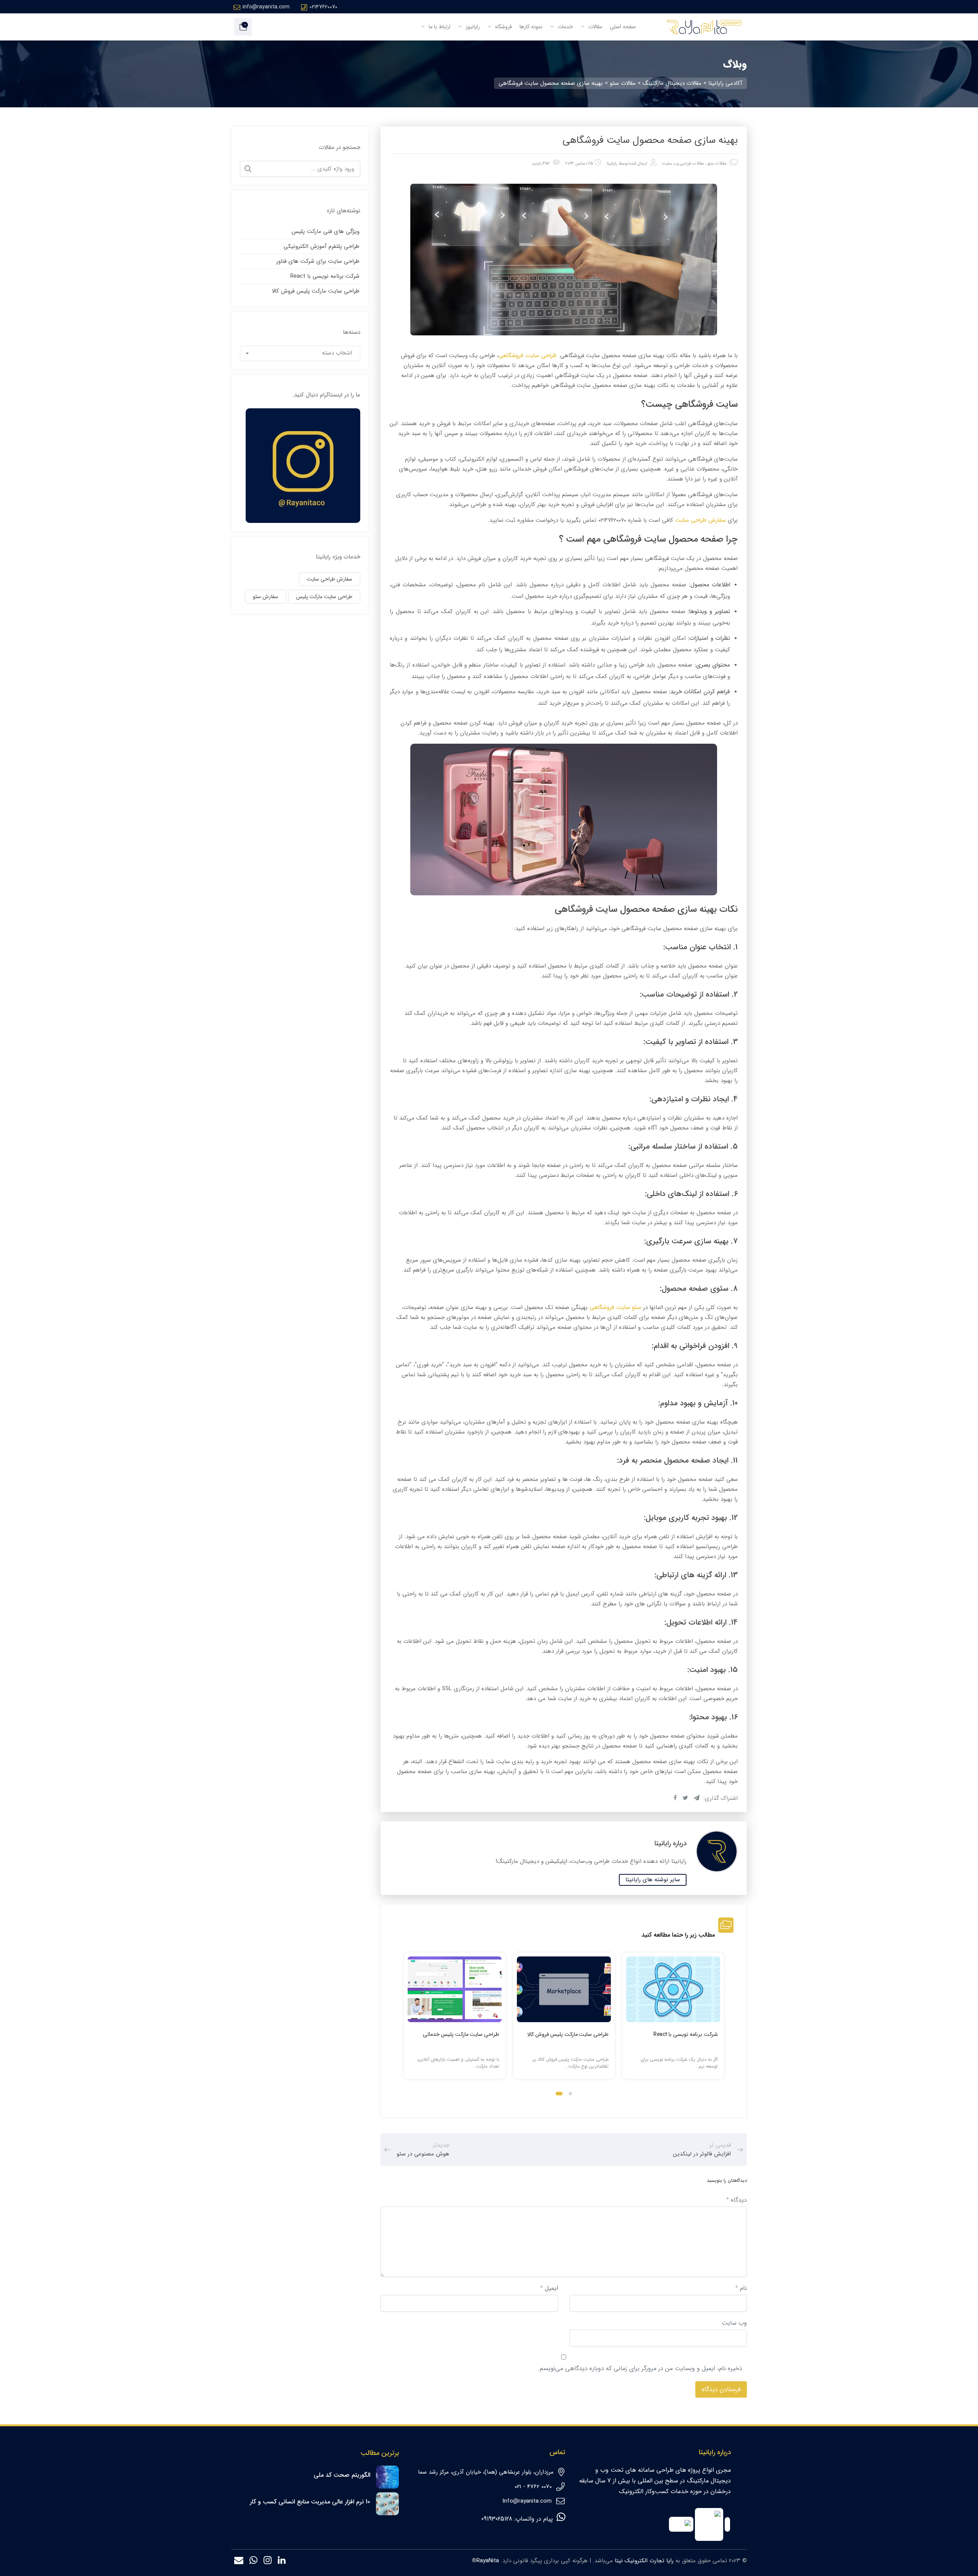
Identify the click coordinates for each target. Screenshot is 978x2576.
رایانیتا (612, 164)
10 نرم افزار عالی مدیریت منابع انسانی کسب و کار (310, 2502)
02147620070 (323, 7)
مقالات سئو (717, 164)
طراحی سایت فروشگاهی (528, 356)
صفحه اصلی (623, 27)
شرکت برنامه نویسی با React (686, 2034)
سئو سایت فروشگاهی (615, 1307)
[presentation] (407, 2023)
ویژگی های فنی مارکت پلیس (325, 231)
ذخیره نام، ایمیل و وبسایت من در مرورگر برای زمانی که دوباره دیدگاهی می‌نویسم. (640, 2368)
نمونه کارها (531, 27)
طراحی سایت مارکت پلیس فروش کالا (568, 2034)
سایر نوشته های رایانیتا (653, 1880)
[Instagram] (268, 2562)
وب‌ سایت (734, 2323)
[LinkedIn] (282, 2562)
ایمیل (549, 2288)
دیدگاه (737, 2200)
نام (741, 2288)
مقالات (594, 27)
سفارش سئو (266, 597)
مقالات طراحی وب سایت (683, 164)
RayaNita (488, 2561)
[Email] (239, 2562)
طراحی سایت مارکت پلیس (324, 597)
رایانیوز (472, 27)
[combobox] (300, 353)
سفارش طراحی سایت (700, 520)
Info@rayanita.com (527, 2501)
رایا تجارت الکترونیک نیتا (644, 2561)
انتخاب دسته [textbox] (337, 353)
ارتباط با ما (439, 27)
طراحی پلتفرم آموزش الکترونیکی (321, 246)
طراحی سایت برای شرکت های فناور (318, 261)
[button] (570, 2094)
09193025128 (497, 2519)
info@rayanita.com (266, 7)
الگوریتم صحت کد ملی (342, 2475)
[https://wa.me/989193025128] (253, 2562)
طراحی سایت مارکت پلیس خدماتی (461, 2034)
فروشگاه (503, 27)
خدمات (565, 27)
